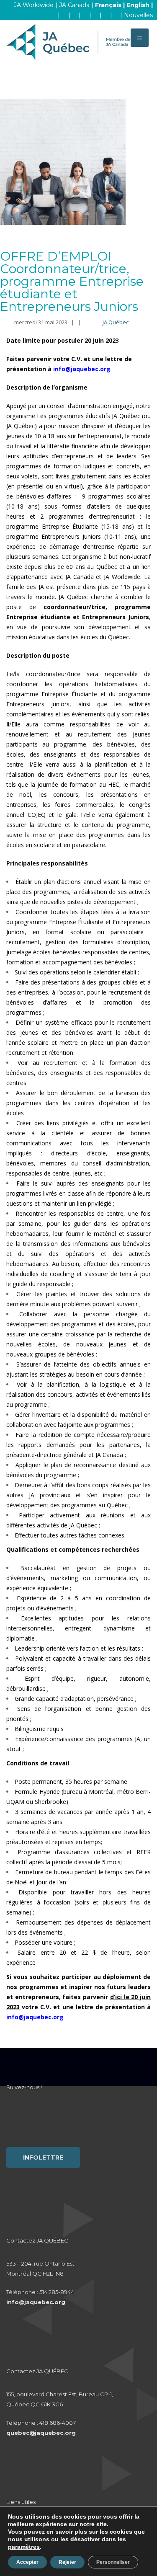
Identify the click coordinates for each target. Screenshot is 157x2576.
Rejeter (67, 2562)
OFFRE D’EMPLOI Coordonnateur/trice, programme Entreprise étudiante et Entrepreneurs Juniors (72, 281)
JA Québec (116, 322)
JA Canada (74, 5)
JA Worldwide (34, 5)
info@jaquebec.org (36, 2302)
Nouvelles (138, 15)
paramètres (24, 2547)
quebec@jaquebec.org (41, 2433)
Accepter (27, 2562)
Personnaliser (113, 2562)
